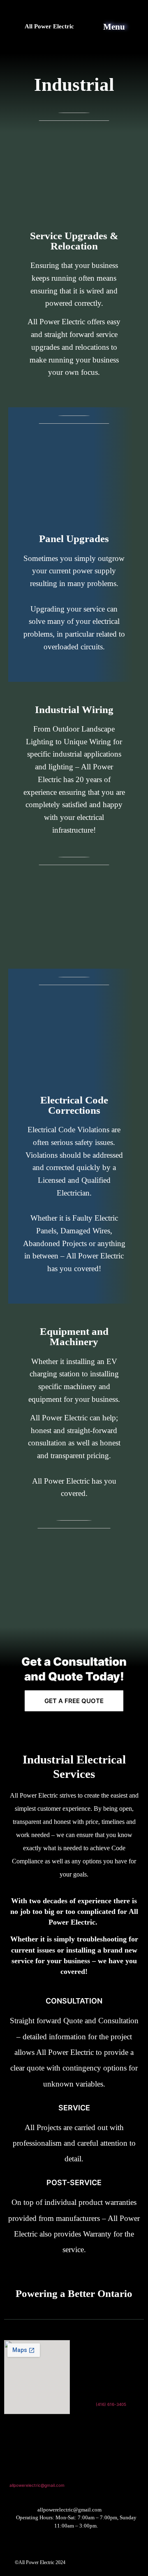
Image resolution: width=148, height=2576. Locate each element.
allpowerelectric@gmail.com (37, 2485)
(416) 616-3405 (111, 2404)
